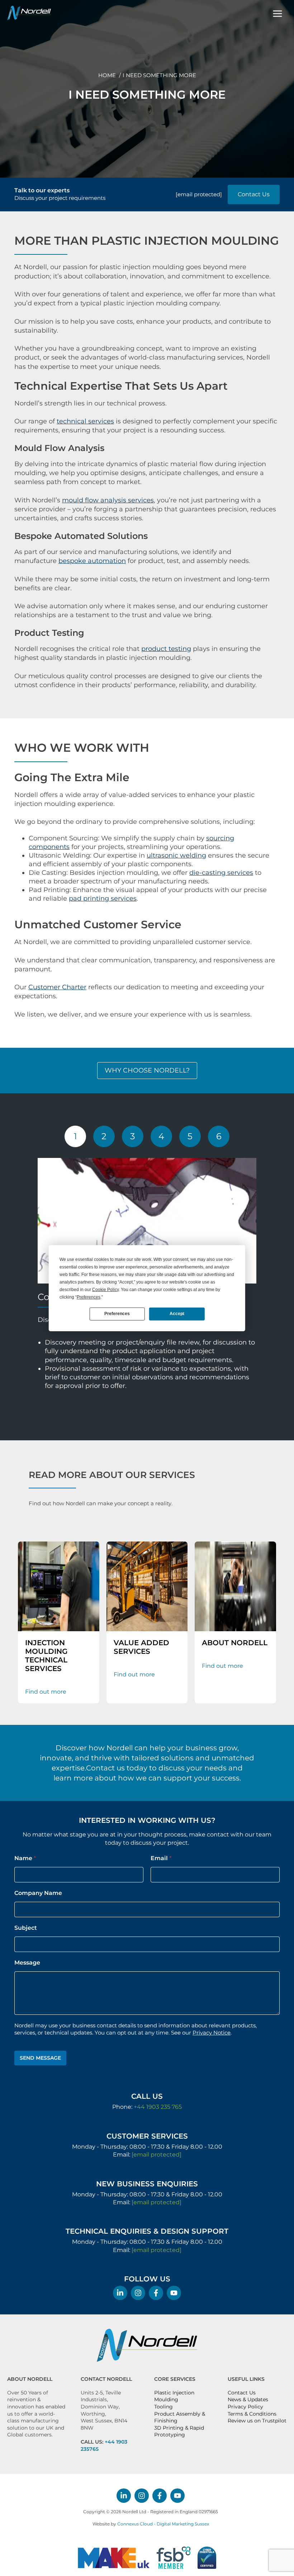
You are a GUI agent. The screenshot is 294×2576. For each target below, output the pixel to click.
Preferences (117, 1314)
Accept (177, 1314)
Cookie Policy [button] (105, 1289)
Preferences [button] (89, 1297)
